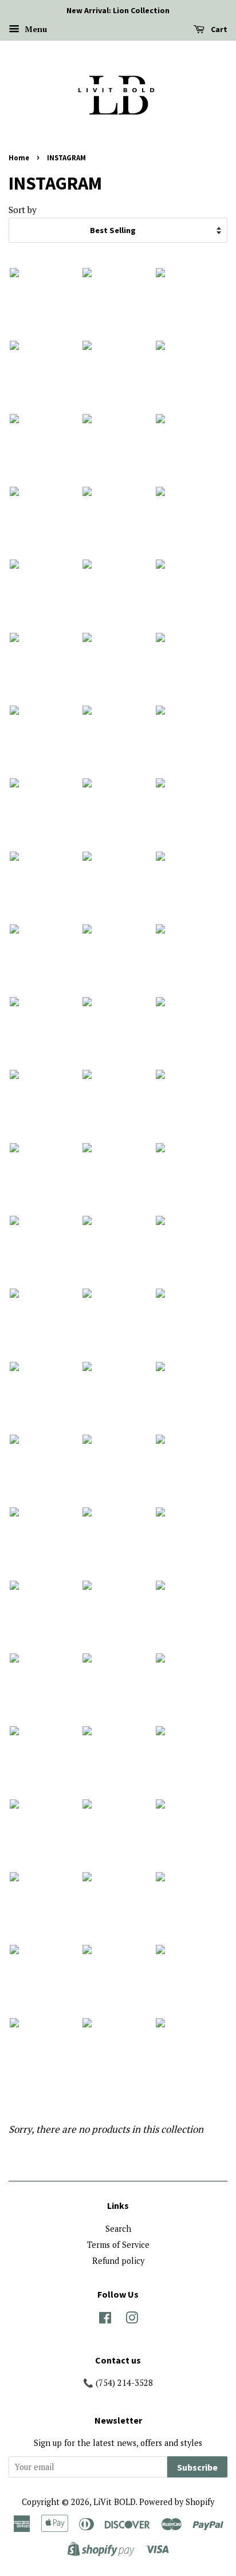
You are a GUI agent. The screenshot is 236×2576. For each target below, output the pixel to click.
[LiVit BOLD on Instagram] (132, 2320)
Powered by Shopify (177, 2502)
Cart (218, 29)
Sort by (23, 210)
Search (118, 2229)
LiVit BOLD (115, 2502)
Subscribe (197, 2467)
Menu (35, 29)
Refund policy (118, 2261)
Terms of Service (118, 2245)
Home (19, 157)
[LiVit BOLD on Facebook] (105, 2320)
